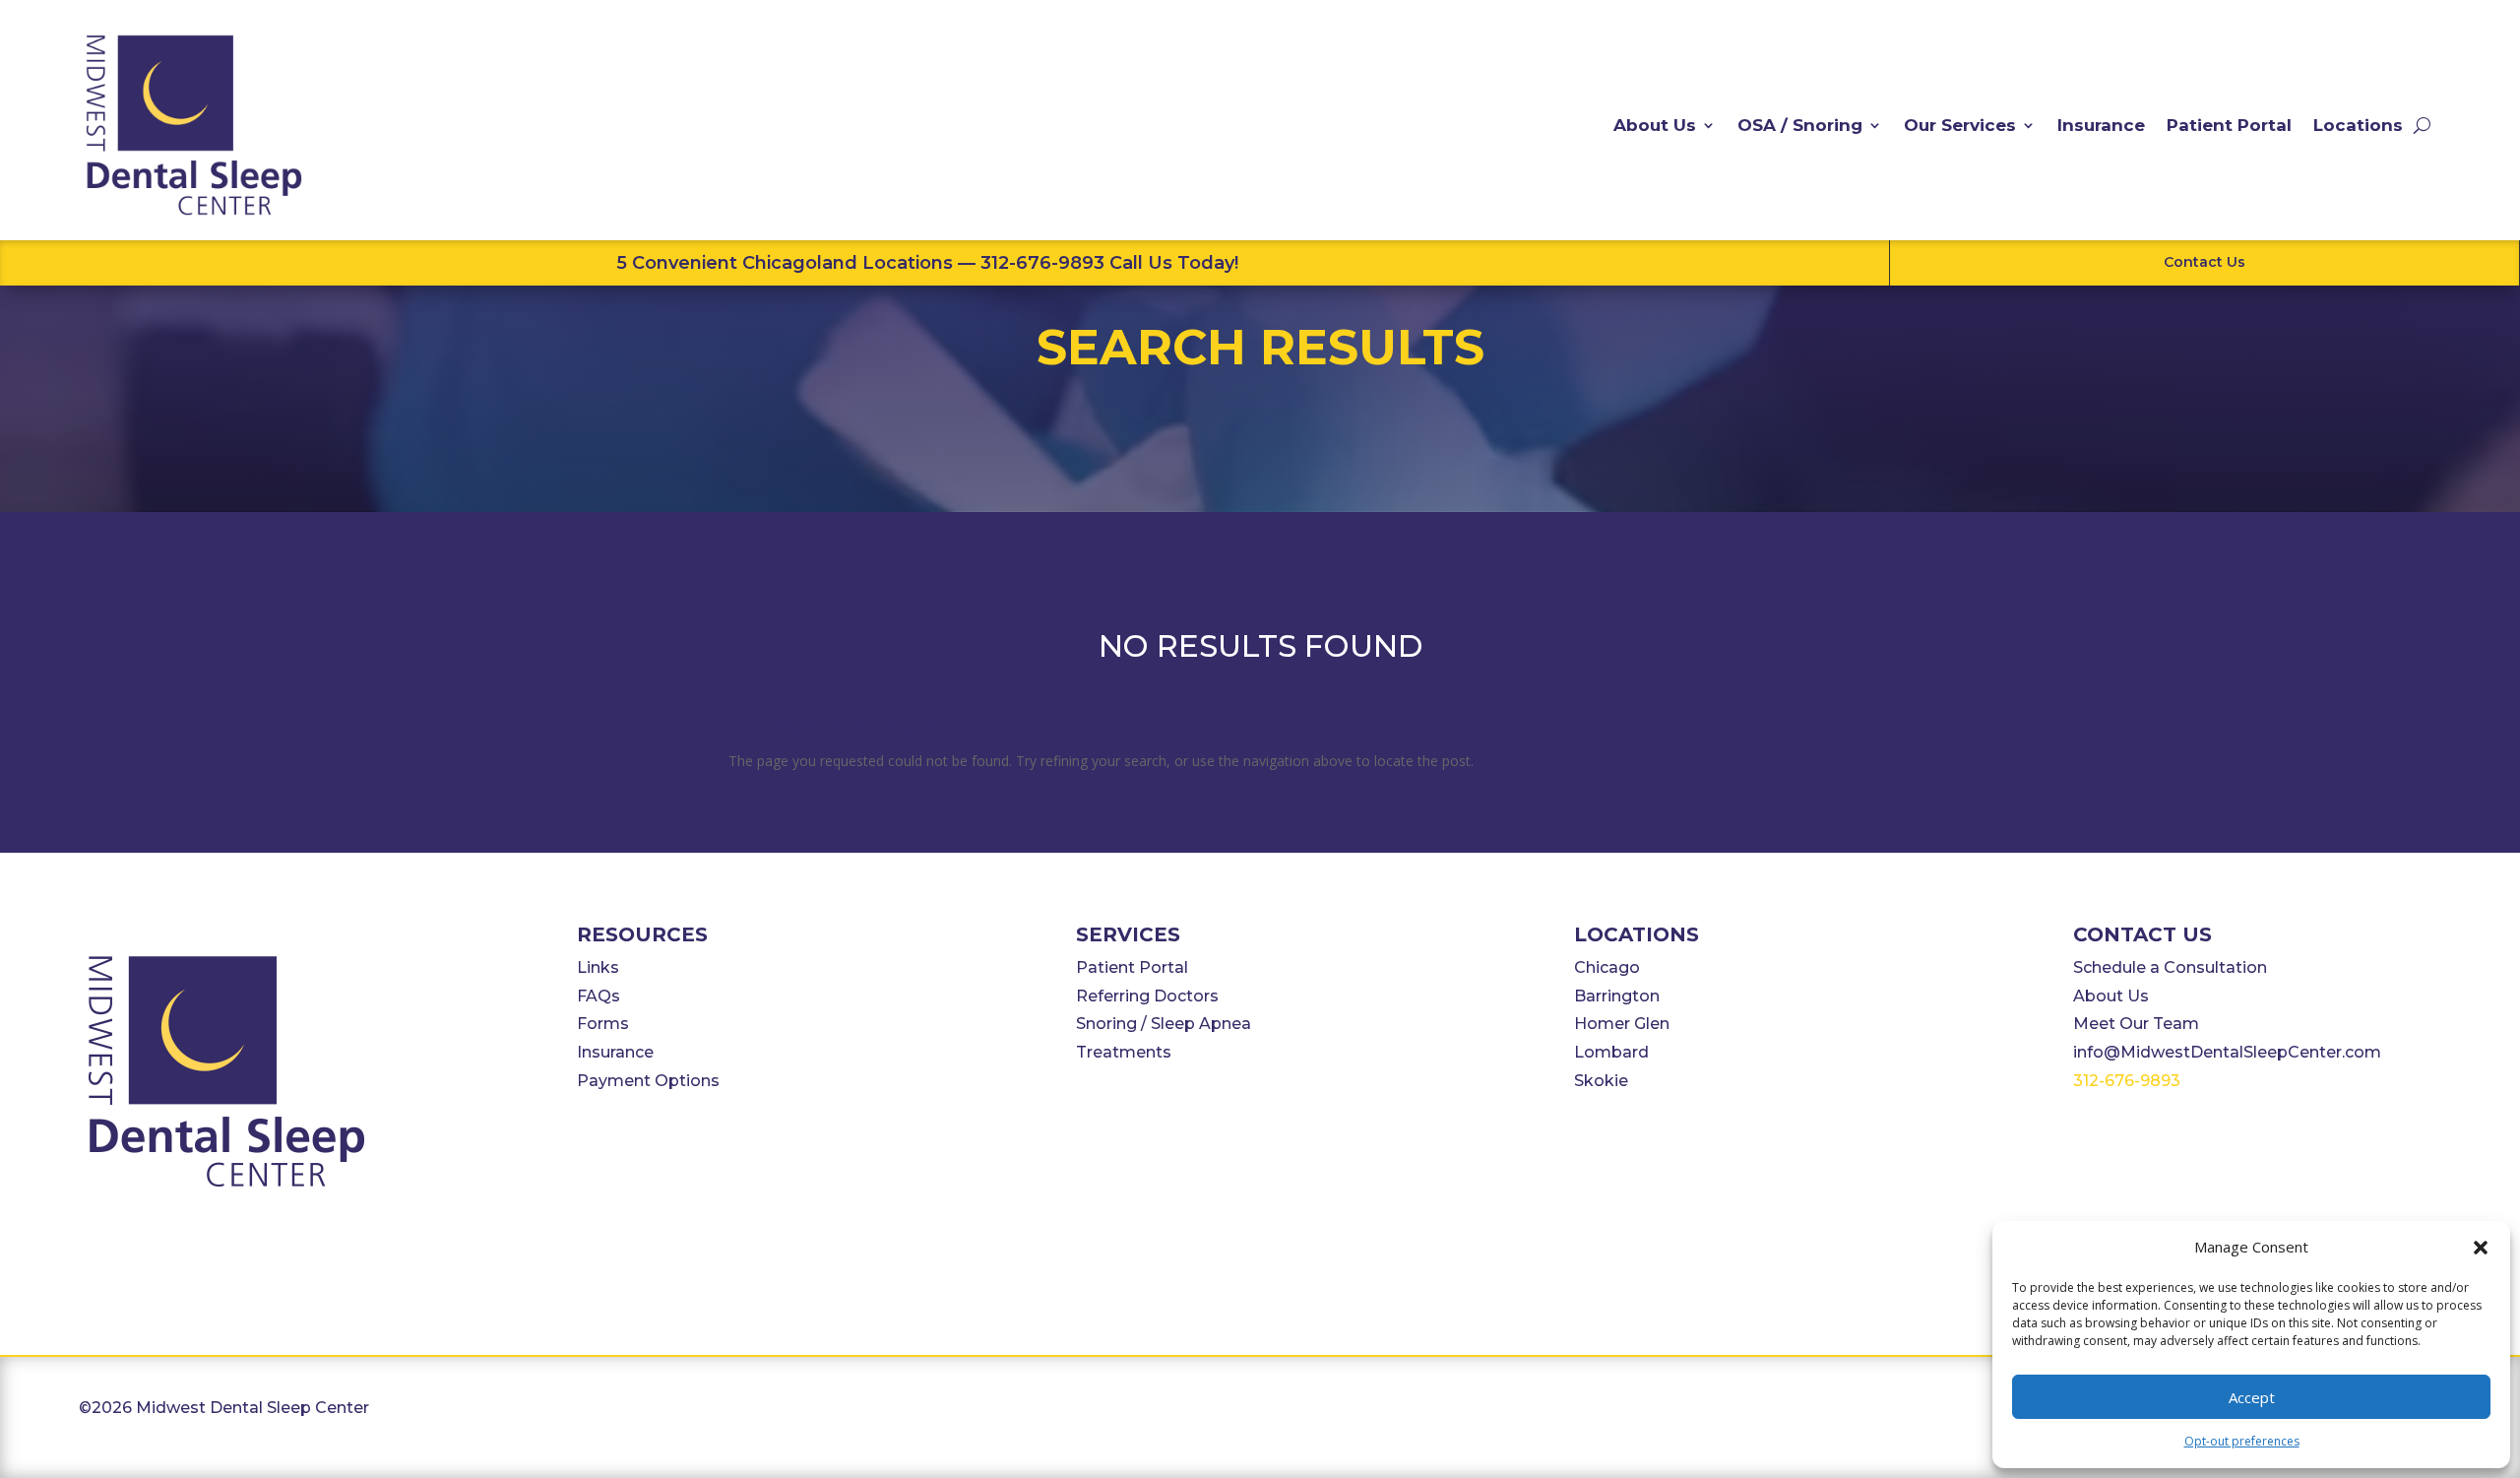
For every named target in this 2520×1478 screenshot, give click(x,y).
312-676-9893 (2127, 1081)
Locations (2358, 125)
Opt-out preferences (2242, 1441)
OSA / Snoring (1800, 125)
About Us (1655, 125)
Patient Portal (2229, 125)
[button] (2481, 1248)
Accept (2252, 1397)
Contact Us (2205, 262)
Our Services (1960, 125)
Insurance (2101, 125)
